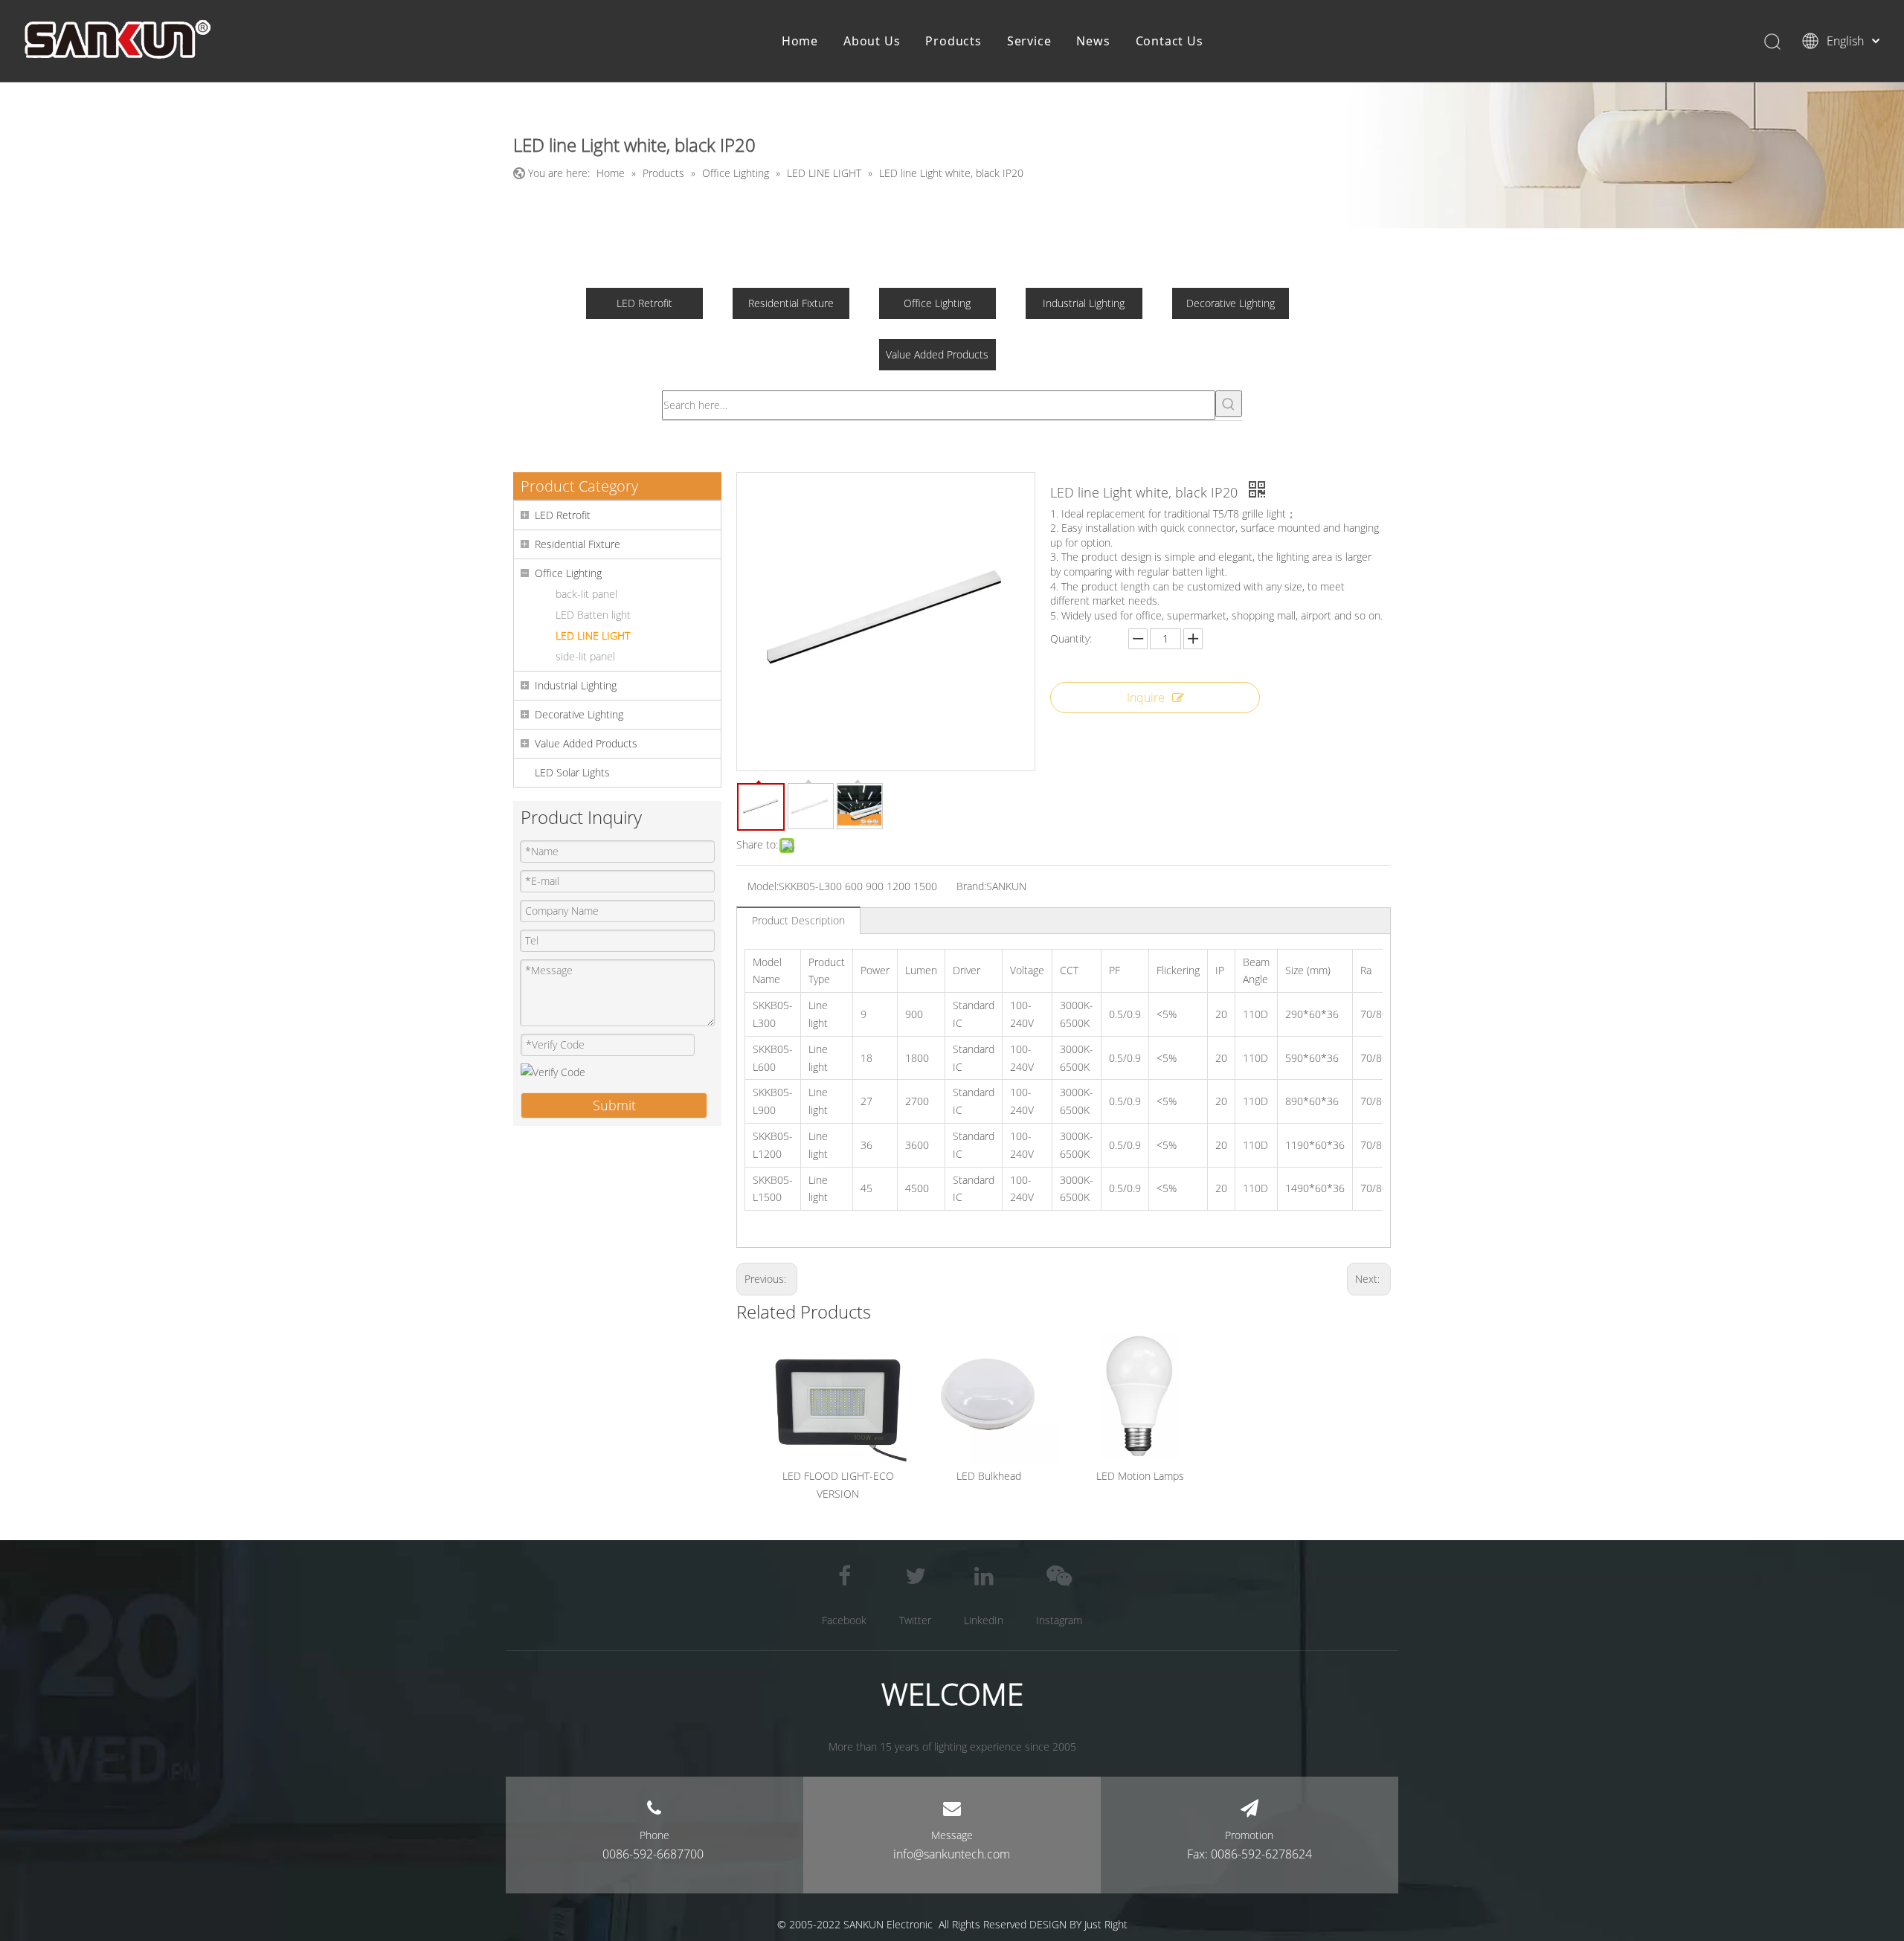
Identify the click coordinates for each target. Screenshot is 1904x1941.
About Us (872, 41)
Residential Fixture (791, 303)
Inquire (1146, 698)
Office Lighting (937, 303)
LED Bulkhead (989, 1476)
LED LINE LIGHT (593, 635)
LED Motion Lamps (1140, 1476)
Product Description (798, 920)
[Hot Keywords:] (1229, 404)
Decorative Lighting (1231, 303)
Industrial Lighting (1084, 303)
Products (953, 41)
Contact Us (1170, 41)
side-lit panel (585, 656)
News (1093, 41)
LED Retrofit (644, 303)
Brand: (971, 886)
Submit (614, 1105)
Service (1029, 41)
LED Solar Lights (572, 772)
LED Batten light (593, 615)
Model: (763, 886)
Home (800, 41)
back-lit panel (586, 594)
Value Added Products (937, 354)
